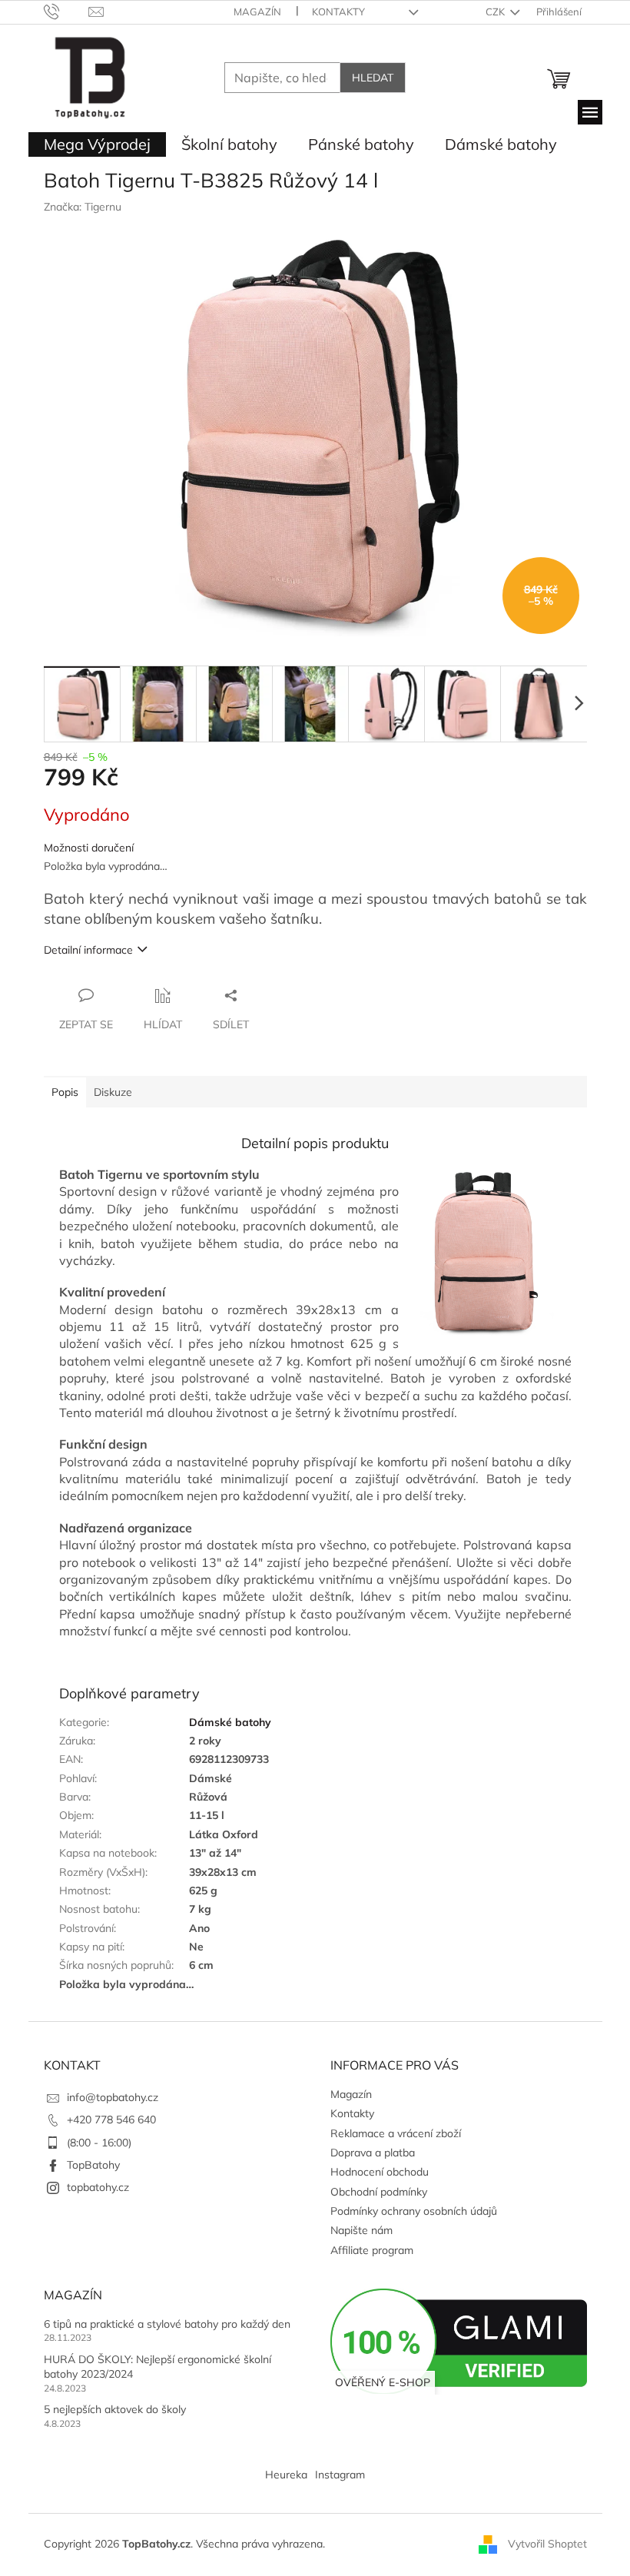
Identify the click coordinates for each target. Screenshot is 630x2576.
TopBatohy (93, 2165)
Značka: (83, 207)
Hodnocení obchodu (380, 2172)
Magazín (257, 12)
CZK (496, 12)
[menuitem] (97, 144)
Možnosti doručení (89, 848)
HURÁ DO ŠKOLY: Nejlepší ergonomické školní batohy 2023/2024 (157, 2367)
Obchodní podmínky (379, 2192)
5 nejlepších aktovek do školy (115, 2409)
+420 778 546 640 (111, 2120)
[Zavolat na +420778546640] (66, 11)
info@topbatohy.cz (113, 2097)
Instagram (340, 2475)
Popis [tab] (65, 1092)
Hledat (373, 78)
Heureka (286, 2475)
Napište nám (361, 2230)
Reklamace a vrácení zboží (396, 2133)
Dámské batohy (230, 1722)
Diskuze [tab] (113, 1092)
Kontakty (338, 12)
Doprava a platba (373, 2153)
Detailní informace (88, 950)
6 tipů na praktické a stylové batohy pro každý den (167, 2324)
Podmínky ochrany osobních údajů (414, 2211)
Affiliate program (372, 2250)
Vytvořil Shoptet (547, 2544)
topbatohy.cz (98, 2187)
